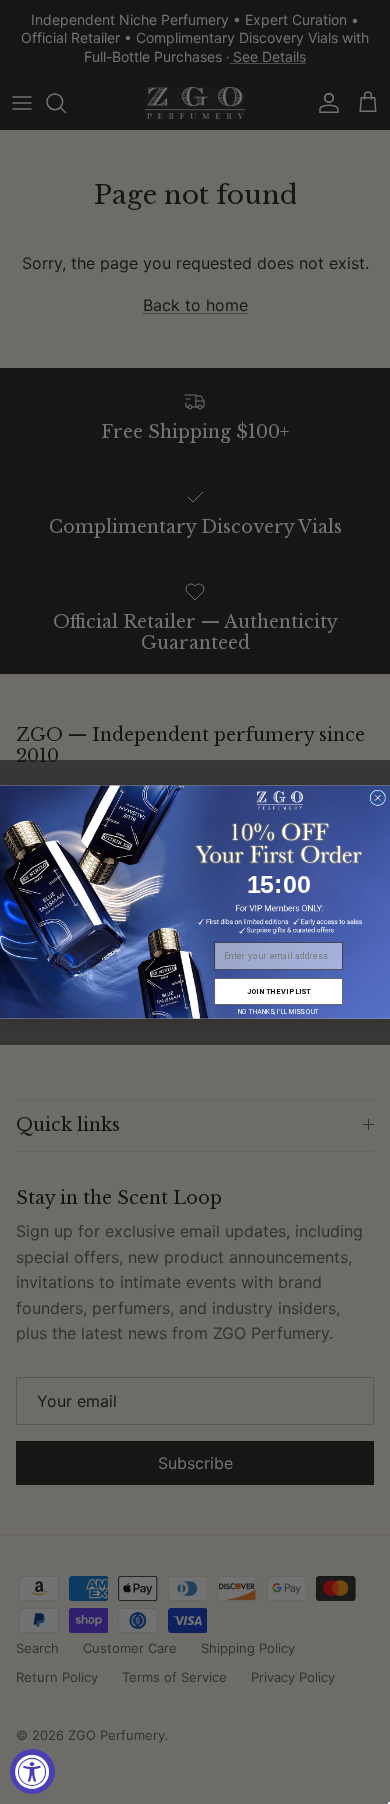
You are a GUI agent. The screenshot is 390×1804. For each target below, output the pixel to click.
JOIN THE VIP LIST (279, 991)
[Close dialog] (377, 797)
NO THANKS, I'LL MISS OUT (278, 1011)
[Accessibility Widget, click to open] (32, 1771)
